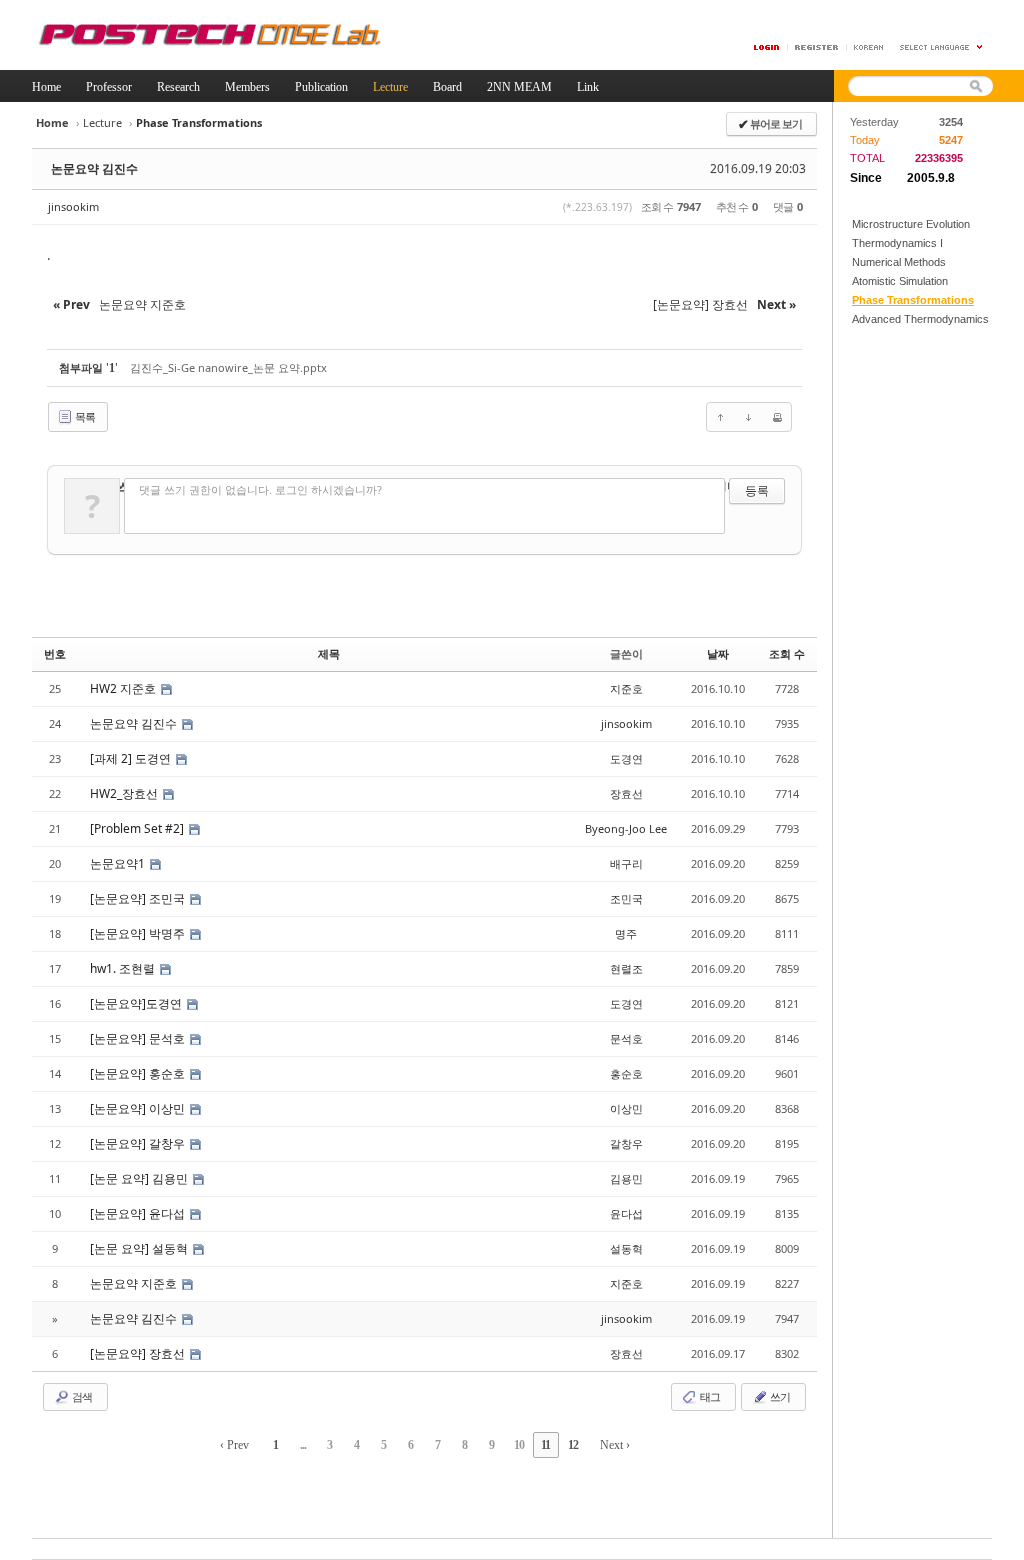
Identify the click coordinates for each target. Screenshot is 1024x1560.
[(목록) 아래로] (749, 417)
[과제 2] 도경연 (132, 758)
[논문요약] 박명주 (139, 933)
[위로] (721, 417)
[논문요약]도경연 (137, 1003)
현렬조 (626, 968)
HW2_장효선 (125, 793)
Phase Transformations (913, 300)
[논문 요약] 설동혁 (140, 1248)
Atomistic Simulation (900, 281)
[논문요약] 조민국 (139, 898)
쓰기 (779, 1396)
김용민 (626, 1178)
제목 (329, 653)
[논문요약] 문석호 (139, 1038)
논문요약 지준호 (135, 1283)
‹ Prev (234, 1445)
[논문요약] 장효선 (139, 1353)
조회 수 (787, 653)
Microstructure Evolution (911, 224)
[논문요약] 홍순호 (139, 1073)
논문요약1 (119, 863)
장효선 (626, 793)
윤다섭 (626, 1213)
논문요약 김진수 (94, 168)
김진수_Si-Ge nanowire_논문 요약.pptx (228, 367)
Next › (615, 1445)
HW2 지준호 (124, 688)
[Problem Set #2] (138, 828)
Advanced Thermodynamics (920, 319)
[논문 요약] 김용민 (140, 1178)
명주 (626, 933)
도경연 (626, 758)
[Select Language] (942, 47)
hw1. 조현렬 (124, 968)
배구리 (626, 863)
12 (573, 1445)
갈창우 (626, 1143)
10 (519, 1445)
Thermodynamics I (897, 243)
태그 (709, 1396)
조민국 (626, 898)
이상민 (626, 1108)
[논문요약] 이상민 (139, 1108)
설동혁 (626, 1248)
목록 (84, 416)
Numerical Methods (899, 262)
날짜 (718, 653)
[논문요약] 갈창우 (139, 1143)
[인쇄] (777, 417)
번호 (55, 653)
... (303, 1445)
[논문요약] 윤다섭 (139, 1213)
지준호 (626, 688)
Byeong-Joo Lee (626, 828)
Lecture (102, 122)
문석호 (626, 1038)
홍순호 (626, 1073)
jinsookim (73, 206)
